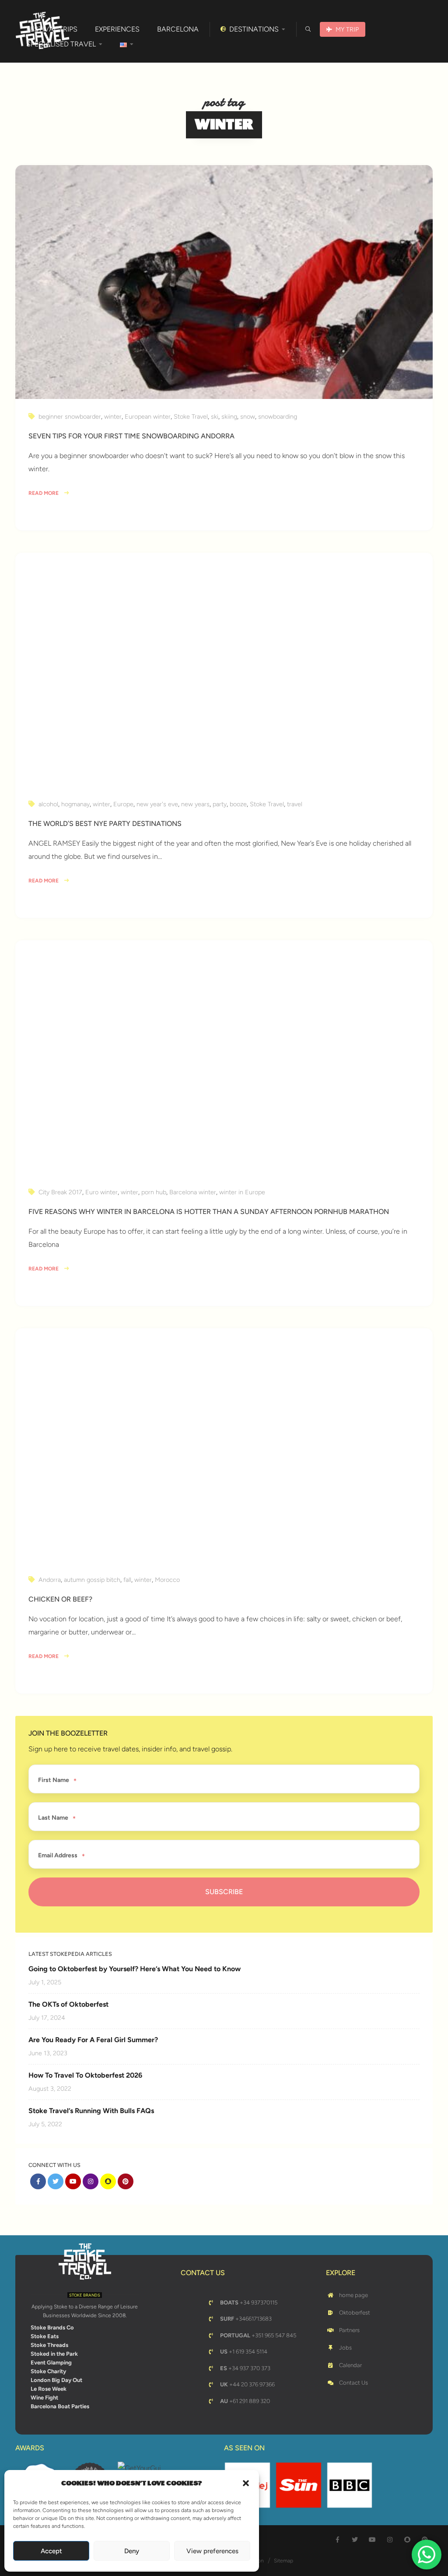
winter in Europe (242, 1192)
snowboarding (278, 416)
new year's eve (157, 804)
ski (215, 416)
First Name (54, 1780)
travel (295, 804)
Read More (44, 493)
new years (195, 804)
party (220, 804)
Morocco (167, 1580)
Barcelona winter (193, 1192)
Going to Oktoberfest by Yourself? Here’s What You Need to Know (135, 1969)
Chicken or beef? (60, 1599)
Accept (51, 2551)
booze (238, 804)
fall (127, 1580)
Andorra (50, 1580)
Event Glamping (51, 2363)
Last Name (53, 1818)
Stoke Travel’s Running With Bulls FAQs (91, 2111)
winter (113, 416)
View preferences (212, 2551)
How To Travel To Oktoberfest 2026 (85, 2075)
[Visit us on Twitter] (56, 2181)
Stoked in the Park (54, 2354)
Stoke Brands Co (52, 2327)
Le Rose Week (49, 2389)
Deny (132, 2551)
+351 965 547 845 (258, 2335)
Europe (123, 804)
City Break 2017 (60, 1192)
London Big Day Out (56, 2380)
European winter (148, 416)
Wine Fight (44, 2398)
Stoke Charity (48, 2371)
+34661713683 (246, 2319)
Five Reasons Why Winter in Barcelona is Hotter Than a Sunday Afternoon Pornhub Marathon (209, 1212)
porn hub (154, 1192)
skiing (229, 416)
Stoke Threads (49, 2345)
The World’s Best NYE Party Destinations (105, 824)
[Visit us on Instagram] (91, 2181)
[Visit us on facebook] (38, 2181)
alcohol (48, 804)
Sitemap (283, 2561)
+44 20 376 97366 (247, 2384)
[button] (246, 2483)
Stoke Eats (45, 2336)
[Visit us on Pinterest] (126, 2181)
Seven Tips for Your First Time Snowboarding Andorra (131, 436)
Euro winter (101, 1192)
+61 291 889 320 (245, 2401)
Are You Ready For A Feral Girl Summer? (93, 2040)
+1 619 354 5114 (244, 2352)
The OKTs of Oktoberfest (68, 2004)
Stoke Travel (191, 416)
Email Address (58, 1856)
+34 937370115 (249, 2303)
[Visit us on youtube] (73, 2181)
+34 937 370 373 (245, 2368)
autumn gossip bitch (92, 1580)
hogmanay (75, 804)
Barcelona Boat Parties (60, 2406)
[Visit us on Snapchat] (108, 2181)
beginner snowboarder (70, 416)
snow (248, 416)
